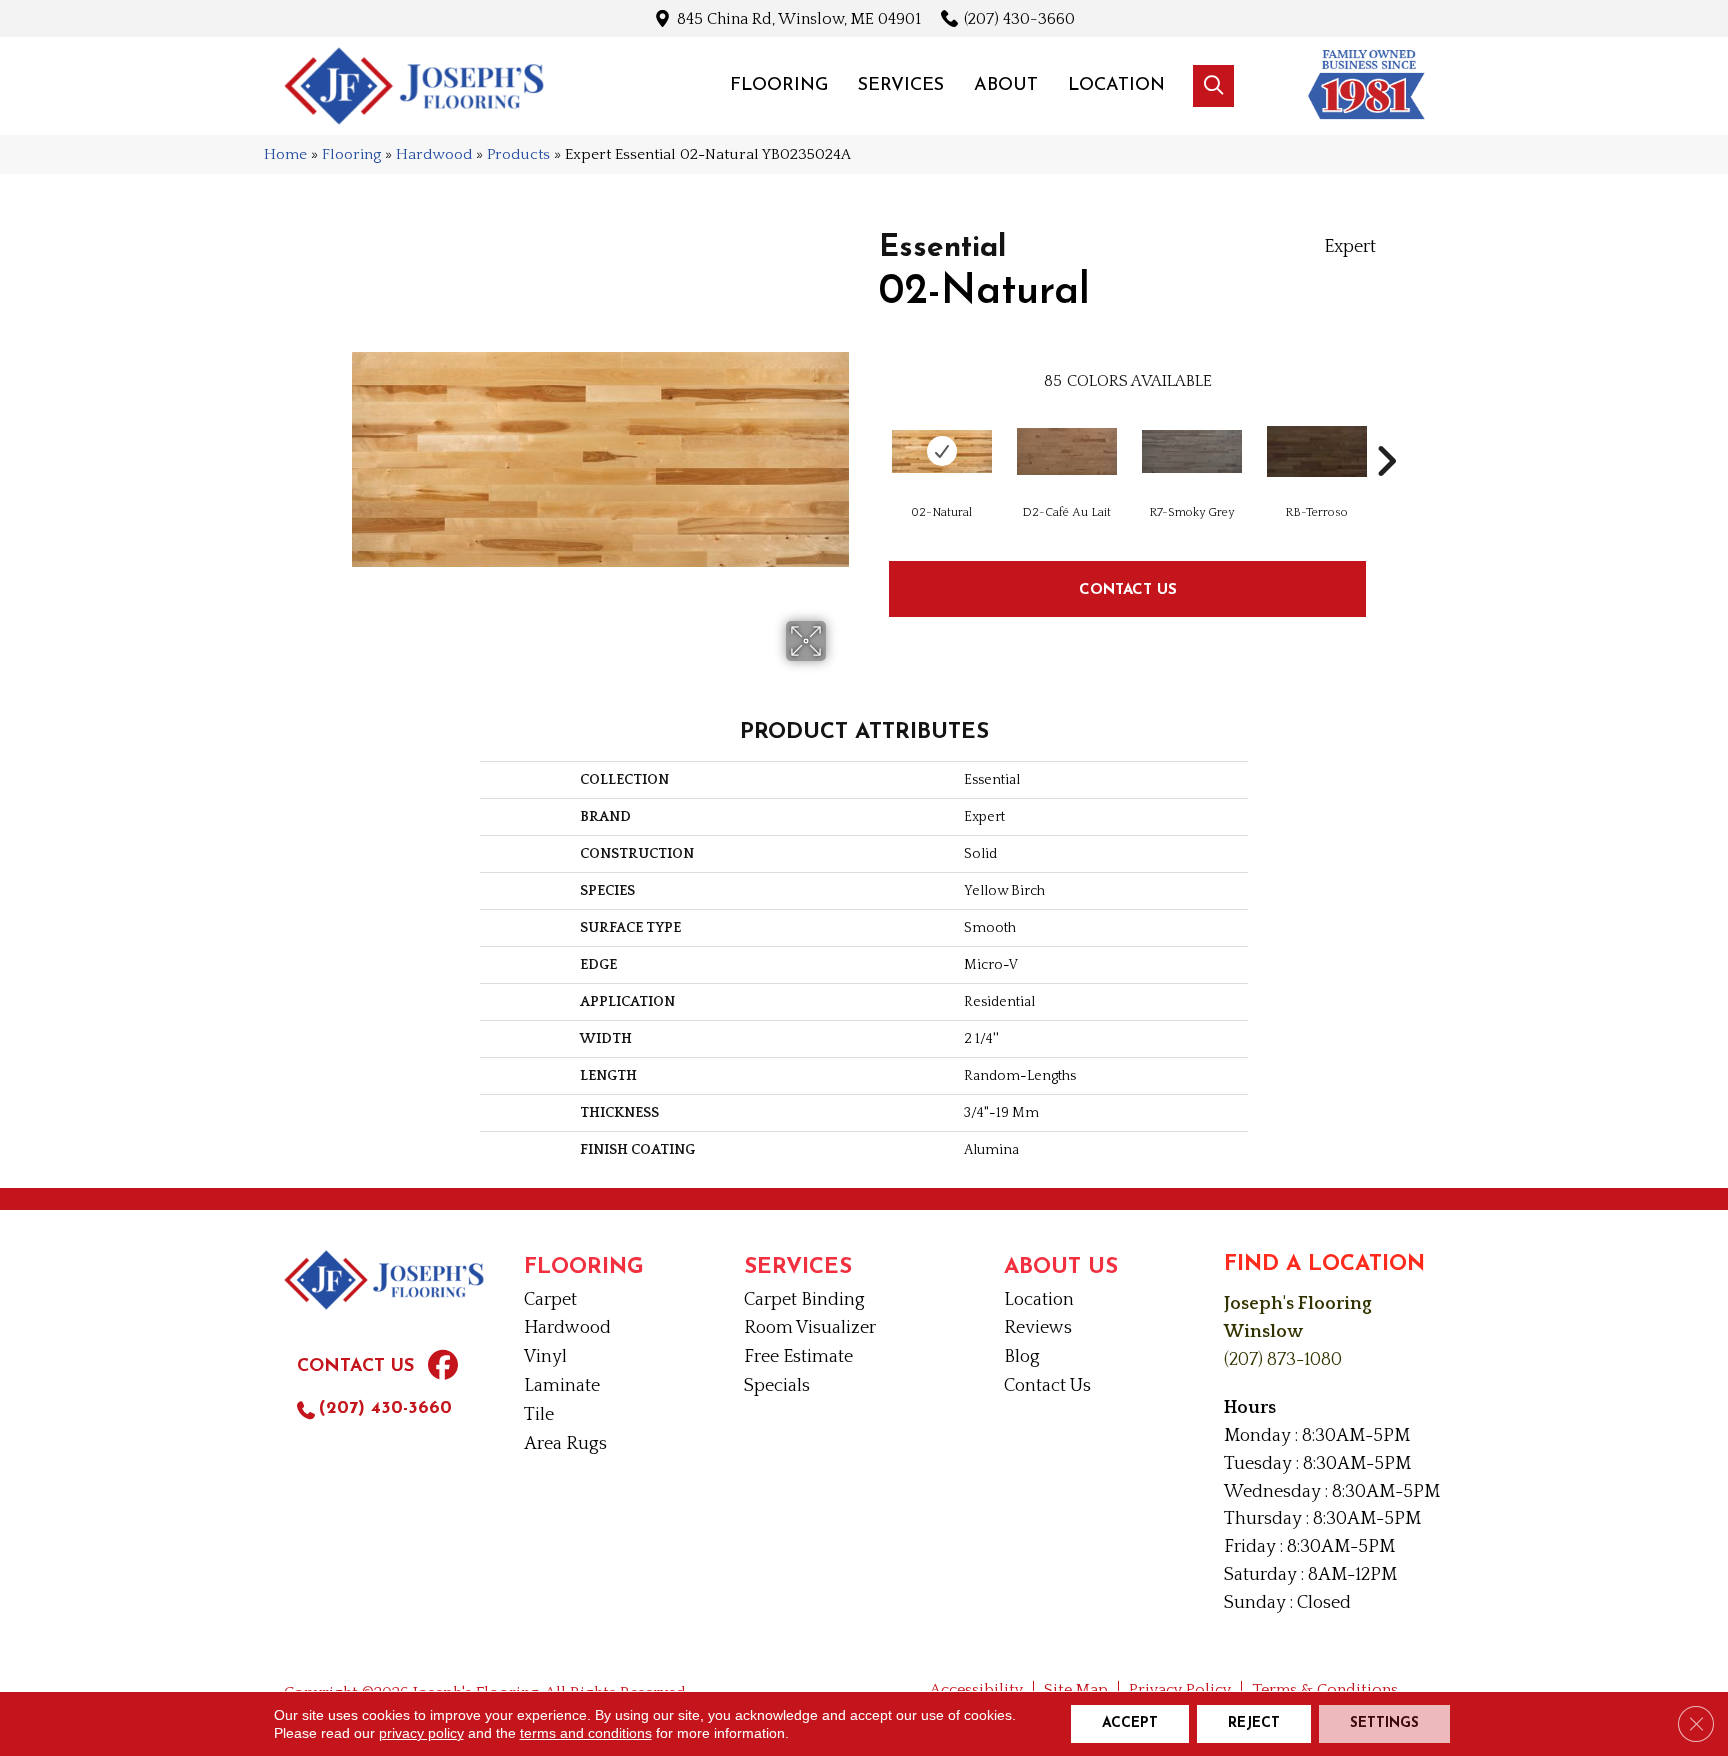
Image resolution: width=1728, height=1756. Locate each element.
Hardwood (434, 154)
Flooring (351, 154)
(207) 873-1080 (1283, 1360)
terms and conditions (586, 1733)
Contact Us (1128, 588)
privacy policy (421, 1733)
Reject (1254, 1723)
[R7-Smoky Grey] (1192, 451)
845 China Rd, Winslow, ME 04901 (799, 18)
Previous (869, 431)
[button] (1213, 86)
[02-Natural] (942, 451)
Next (1386, 431)
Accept (1130, 1723)
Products (518, 154)
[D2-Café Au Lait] (1067, 451)
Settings (1384, 1723)
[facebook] (443, 1368)
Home (285, 154)
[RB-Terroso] (1317, 451)
